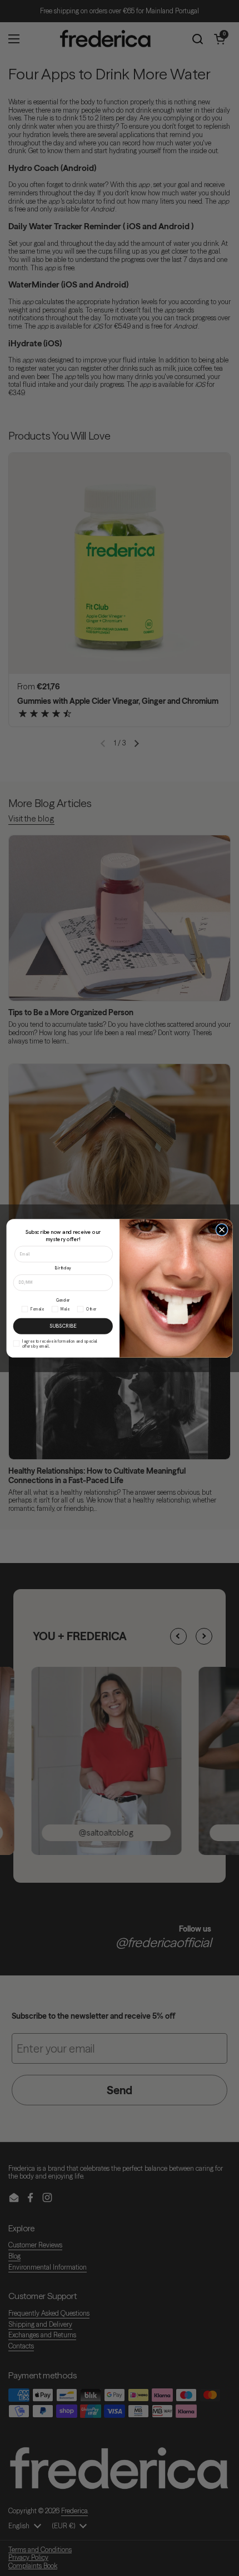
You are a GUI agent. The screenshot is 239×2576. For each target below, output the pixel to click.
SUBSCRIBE (63, 1325)
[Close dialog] (222, 1229)
